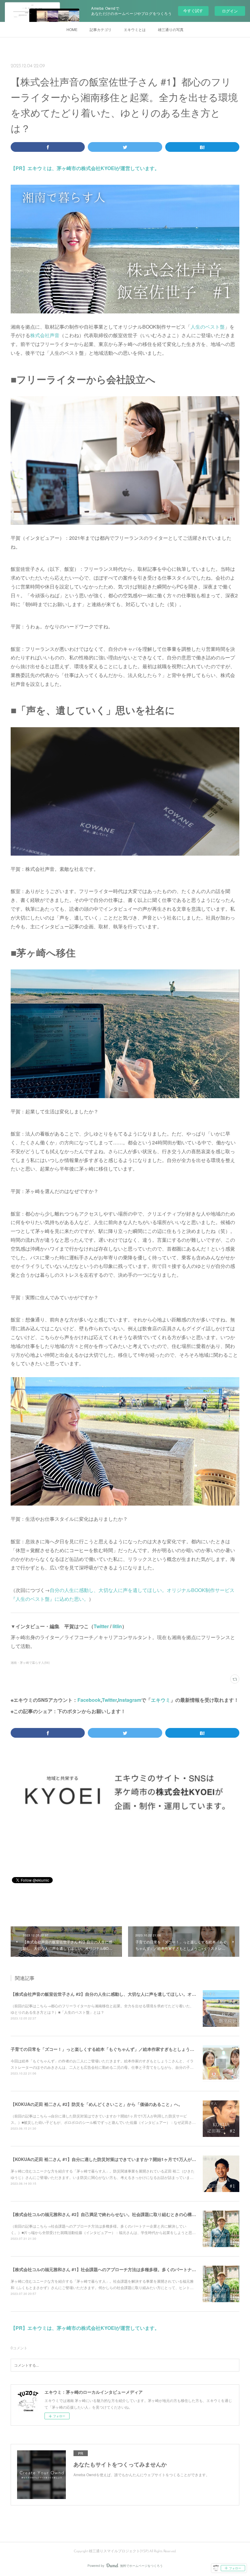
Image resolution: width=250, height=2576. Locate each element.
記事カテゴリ (101, 29)
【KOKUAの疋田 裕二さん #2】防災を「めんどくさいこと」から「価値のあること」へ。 (97, 2104)
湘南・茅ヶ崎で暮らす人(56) (30, 1663)
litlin (117, 1626)
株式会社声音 (45, 335)
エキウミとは (135, 29)
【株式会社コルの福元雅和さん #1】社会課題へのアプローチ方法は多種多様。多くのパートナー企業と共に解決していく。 (129, 2269)
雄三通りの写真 (171, 29)
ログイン (230, 11)
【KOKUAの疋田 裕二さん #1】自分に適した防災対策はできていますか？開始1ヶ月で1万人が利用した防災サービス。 (125, 2159)
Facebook (89, 1700)
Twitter (101, 1626)
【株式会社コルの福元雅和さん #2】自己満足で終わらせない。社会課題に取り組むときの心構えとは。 (110, 2214)
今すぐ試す (193, 10)
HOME (72, 29)
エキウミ (161, 1700)
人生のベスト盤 (208, 327)
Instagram (130, 1700)
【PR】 (19, 168)
